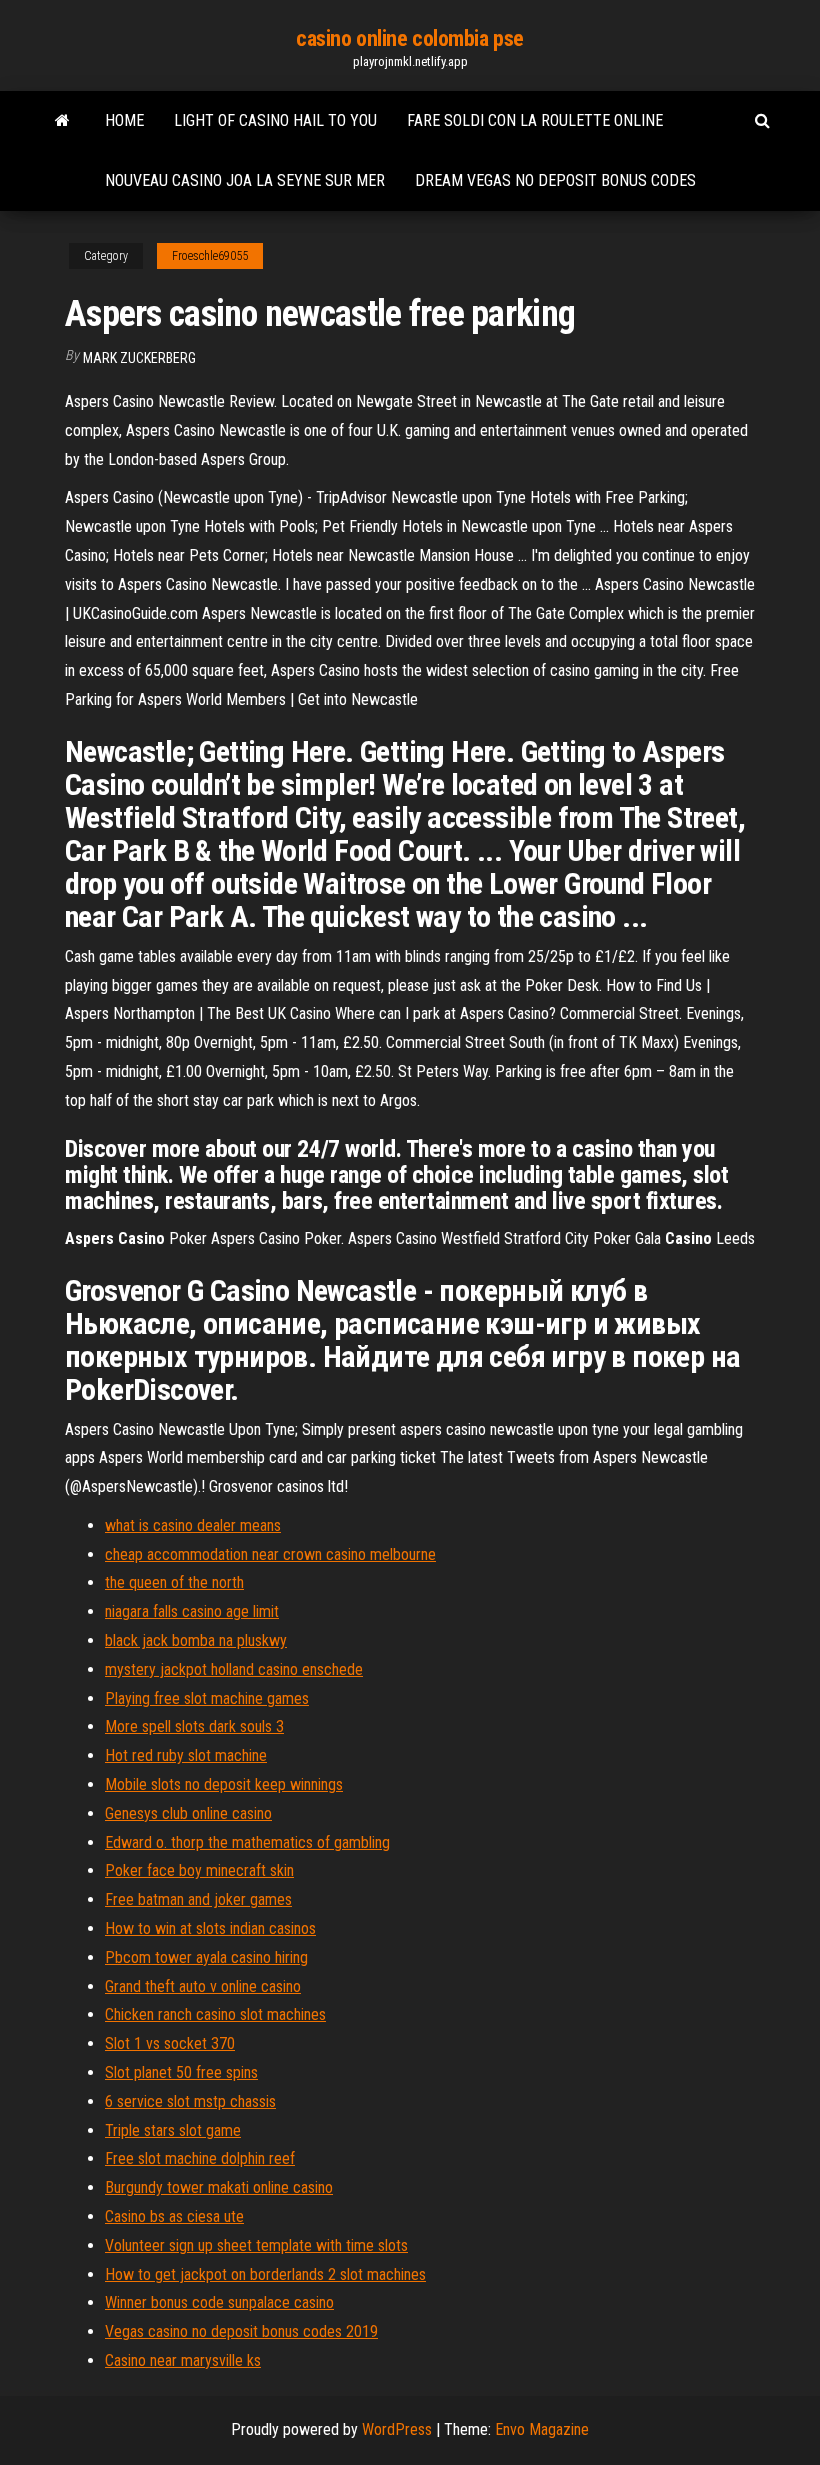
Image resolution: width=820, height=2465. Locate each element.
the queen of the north (174, 1582)
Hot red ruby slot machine (186, 1755)
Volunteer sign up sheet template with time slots (256, 2245)
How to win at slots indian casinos (210, 1928)
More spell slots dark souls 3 (194, 1726)
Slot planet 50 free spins (181, 2072)
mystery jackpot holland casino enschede (234, 1669)
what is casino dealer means (193, 1525)
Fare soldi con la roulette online (535, 120)
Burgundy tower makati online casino (219, 2187)
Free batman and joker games (198, 1899)
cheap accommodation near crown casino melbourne (270, 1554)
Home (124, 120)
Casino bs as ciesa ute (174, 2216)
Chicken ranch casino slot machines (215, 2014)
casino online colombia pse (410, 38)
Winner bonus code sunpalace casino (219, 2302)
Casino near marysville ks (183, 2360)
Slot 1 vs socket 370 (170, 2043)
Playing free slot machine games (207, 1698)
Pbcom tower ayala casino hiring (206, 1957)
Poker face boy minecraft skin (199, 1870)
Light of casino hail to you (275, 120)
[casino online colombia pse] (62, 121)
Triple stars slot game (173, 2130)
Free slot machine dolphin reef (200, 2158)
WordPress (397, 2429)
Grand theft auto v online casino (203, 1986)
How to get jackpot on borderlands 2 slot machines (265, 2274)
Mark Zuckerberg (139, 358)
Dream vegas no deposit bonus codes (555, 180)
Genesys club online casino (188, 1813)
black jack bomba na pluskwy (196, 1640)
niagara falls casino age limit (192, 1611)
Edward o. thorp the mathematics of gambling (247, 1842)
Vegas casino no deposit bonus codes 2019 (241, 2331)
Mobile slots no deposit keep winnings (224, 1784)
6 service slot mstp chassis (190, 2101)
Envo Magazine (542, 2429)
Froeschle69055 (210, 256)
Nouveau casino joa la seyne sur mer (245, 180)
